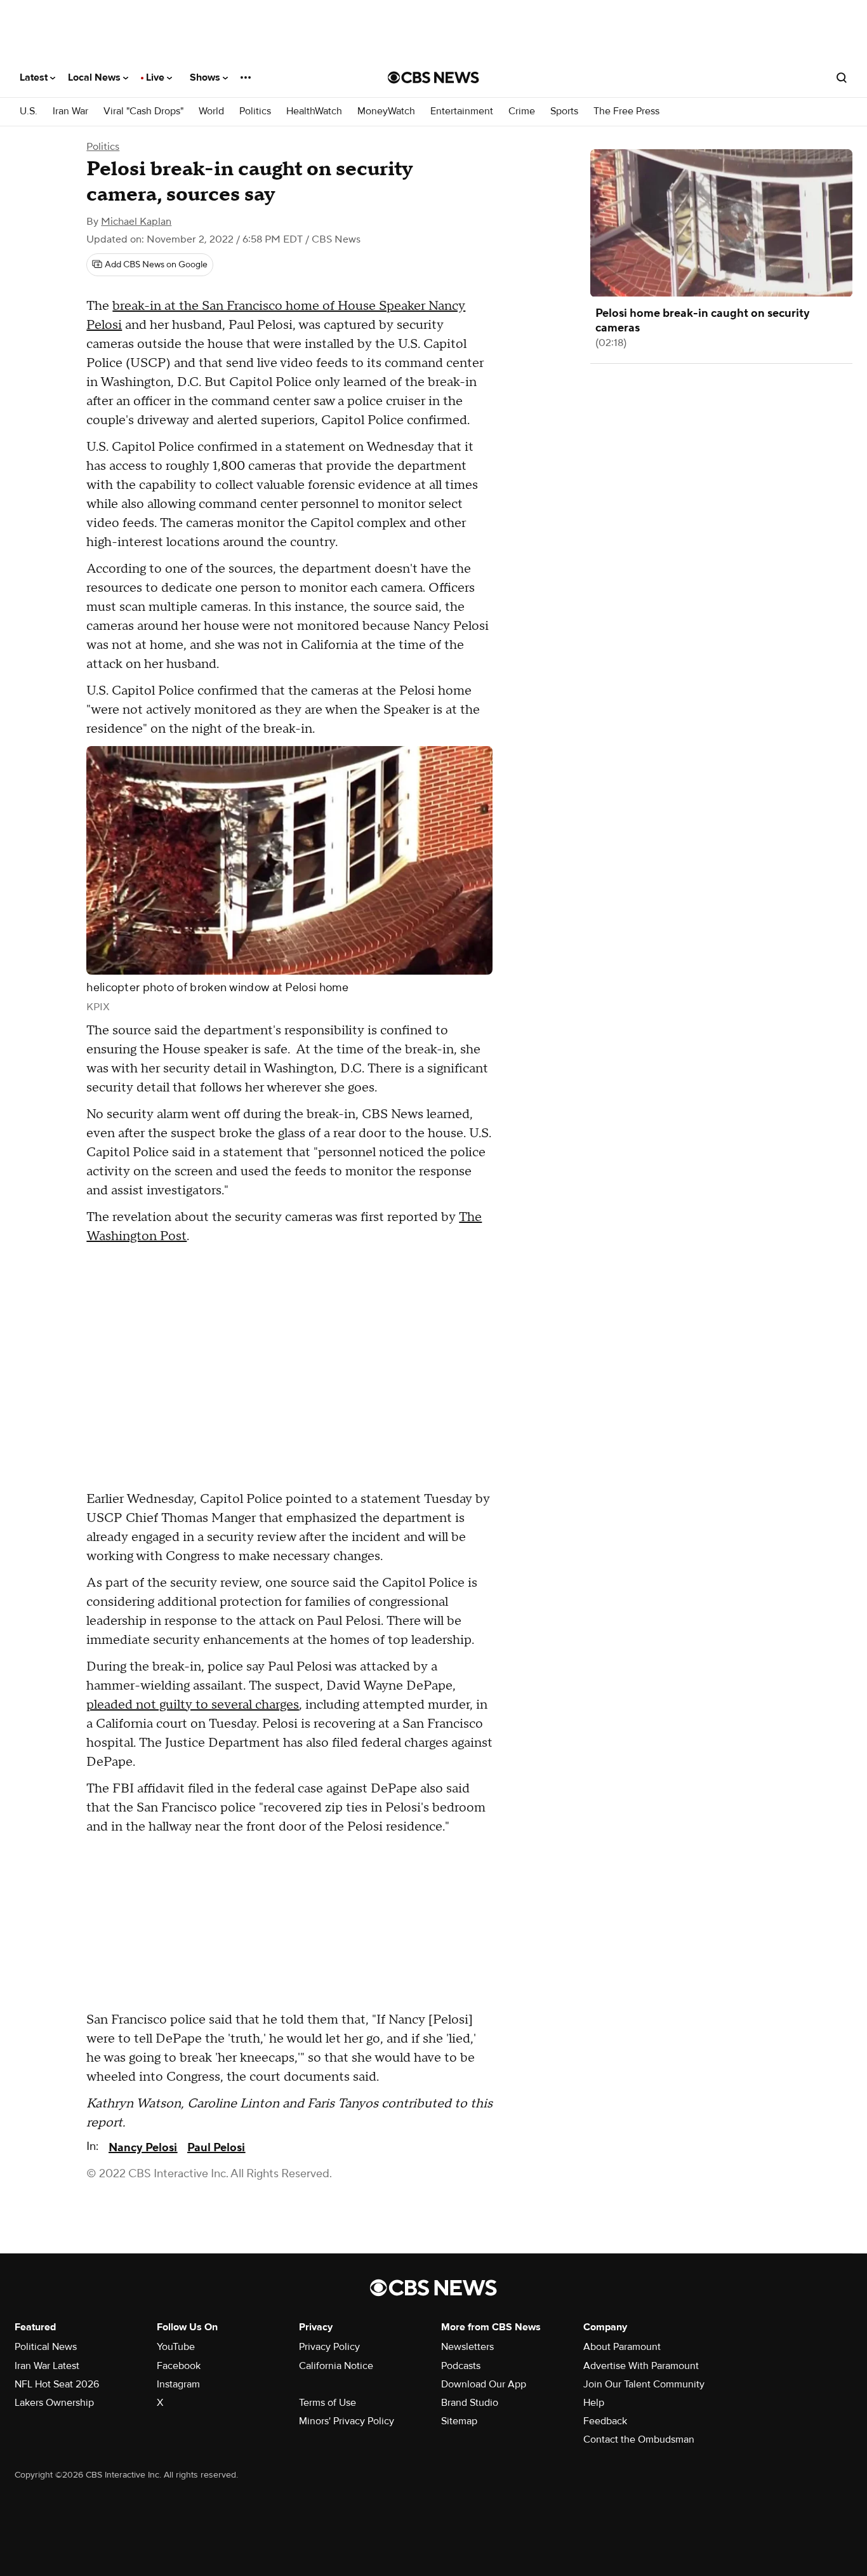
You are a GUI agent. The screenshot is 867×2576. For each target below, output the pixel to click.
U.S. (29, 111)
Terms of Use (328, 2403)
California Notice (336, 2366)
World (211, 111)
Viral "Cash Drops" (143, 111)
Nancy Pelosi (143, 2148)
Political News (46, 2347)
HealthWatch (314, 111)
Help (594, 2403)
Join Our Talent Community (644, 2384)
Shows (206, 77)
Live (156, 77)
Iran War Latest (47, 2366)
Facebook (179, 2366)
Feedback (605, 2421)
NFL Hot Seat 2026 (57, 2384)
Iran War (70, 111)
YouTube (176, 2347)
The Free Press (626, 111)
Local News (96, 77)
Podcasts (461, 2366)
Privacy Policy (329, 2347)
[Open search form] (842, 77)
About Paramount (622, 2347)
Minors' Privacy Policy (347, 2421)
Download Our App (484, 2384)
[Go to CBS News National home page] (433, 77)
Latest (35, 77)
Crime (522, 111)
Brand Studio (470, 2403)
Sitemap (459, 2421)
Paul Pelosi (216, 2148)
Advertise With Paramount (641, 2366)
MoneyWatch (386, 111)
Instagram (178, 2384)
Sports (564, 111)
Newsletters (467, 2347)
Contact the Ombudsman (639, 2439)
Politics (255, 111)
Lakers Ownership (54, 2403)
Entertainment (462, 111)
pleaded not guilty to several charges (193, 1705)
